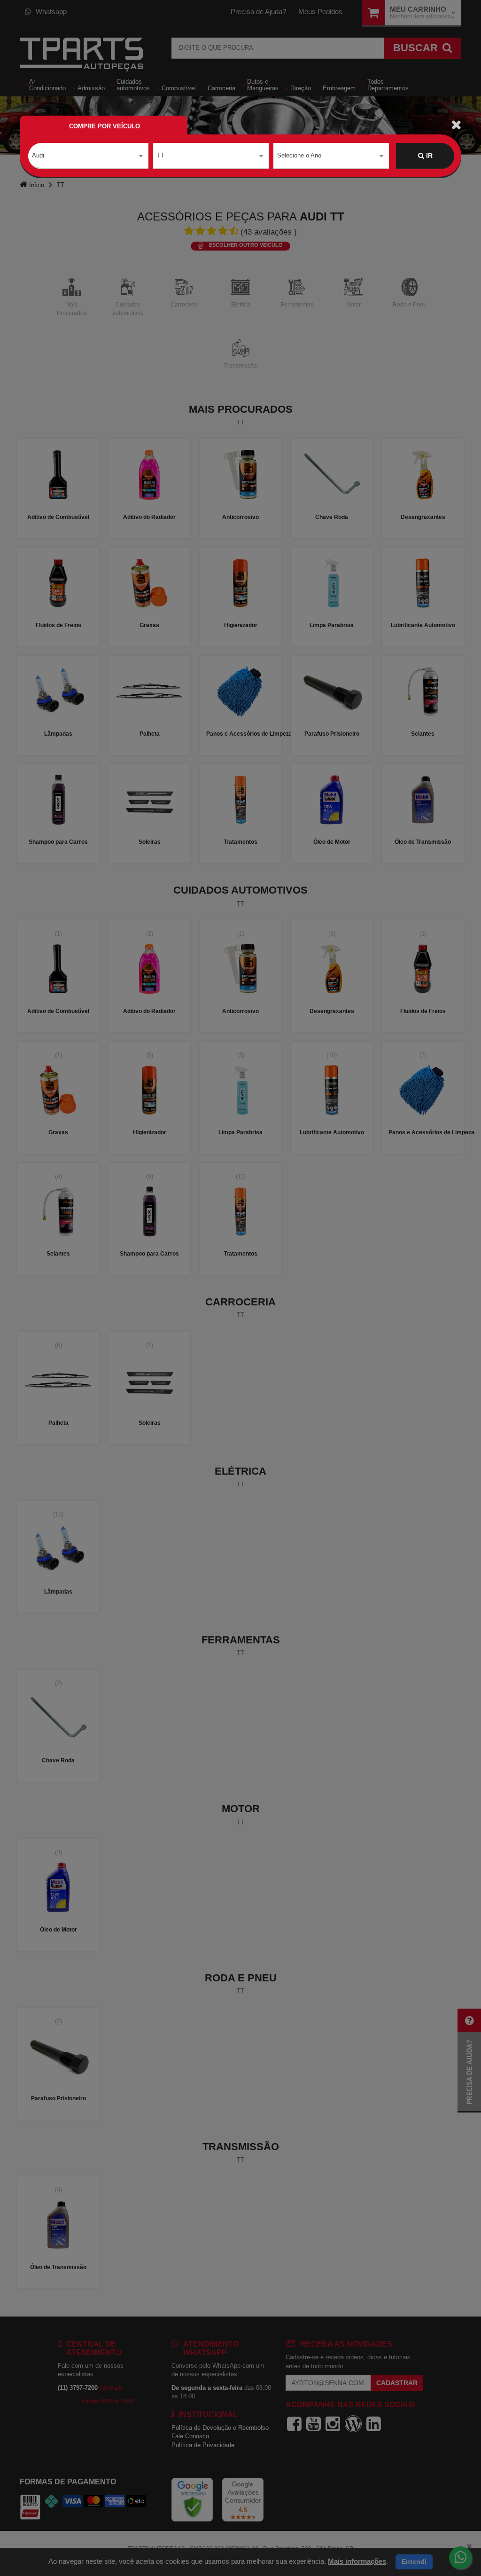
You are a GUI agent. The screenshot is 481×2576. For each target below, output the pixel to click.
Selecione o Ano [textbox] (299, 155)
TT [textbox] (161, 155)
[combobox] (88, 156)
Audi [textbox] (38, 155)
